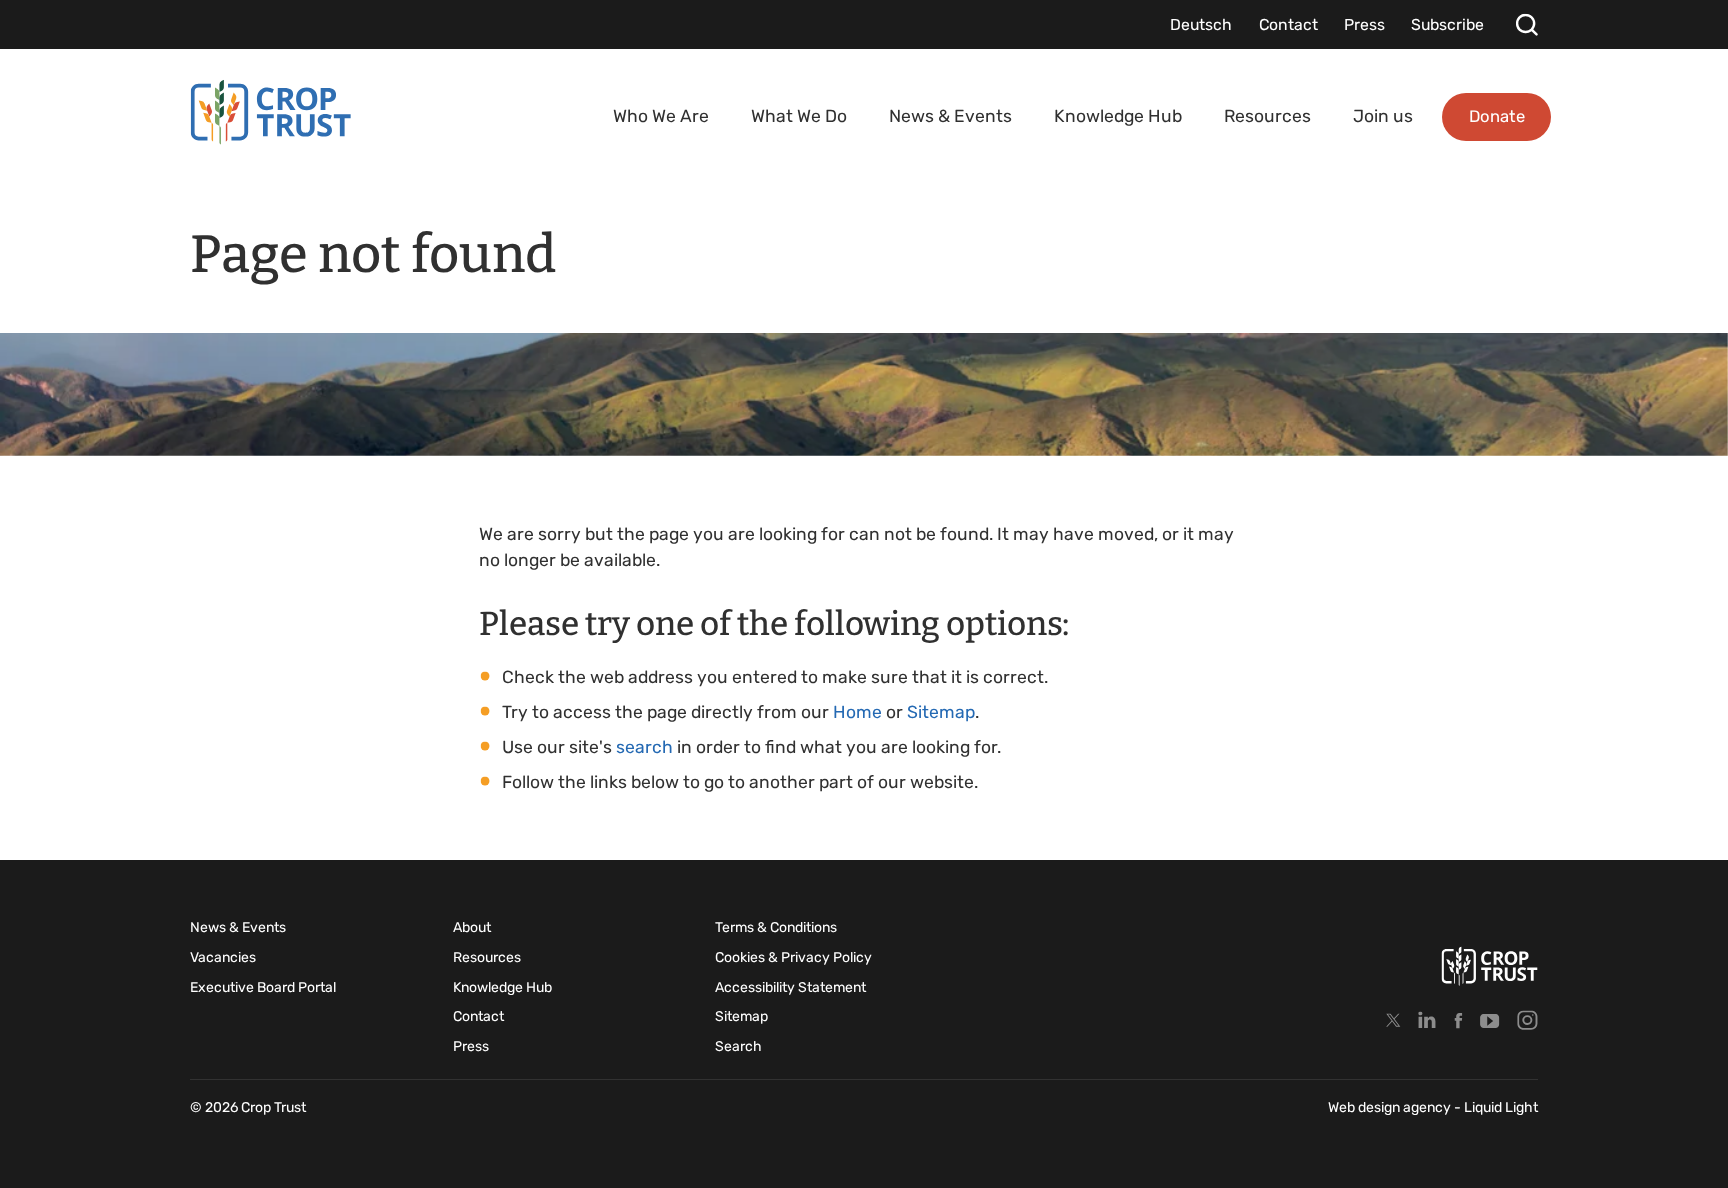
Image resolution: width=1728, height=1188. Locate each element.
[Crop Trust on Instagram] (1527, 1020)
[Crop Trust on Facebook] (1458, 1020)
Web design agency (1391, 1107)
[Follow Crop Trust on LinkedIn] (1427, 1020)
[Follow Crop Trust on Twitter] (1393, 1020)
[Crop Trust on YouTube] (1490, 1020)
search (644, 747)
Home (857, 712)
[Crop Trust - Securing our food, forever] (271, 112)
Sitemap (941, 712)
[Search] (1526, 24)
